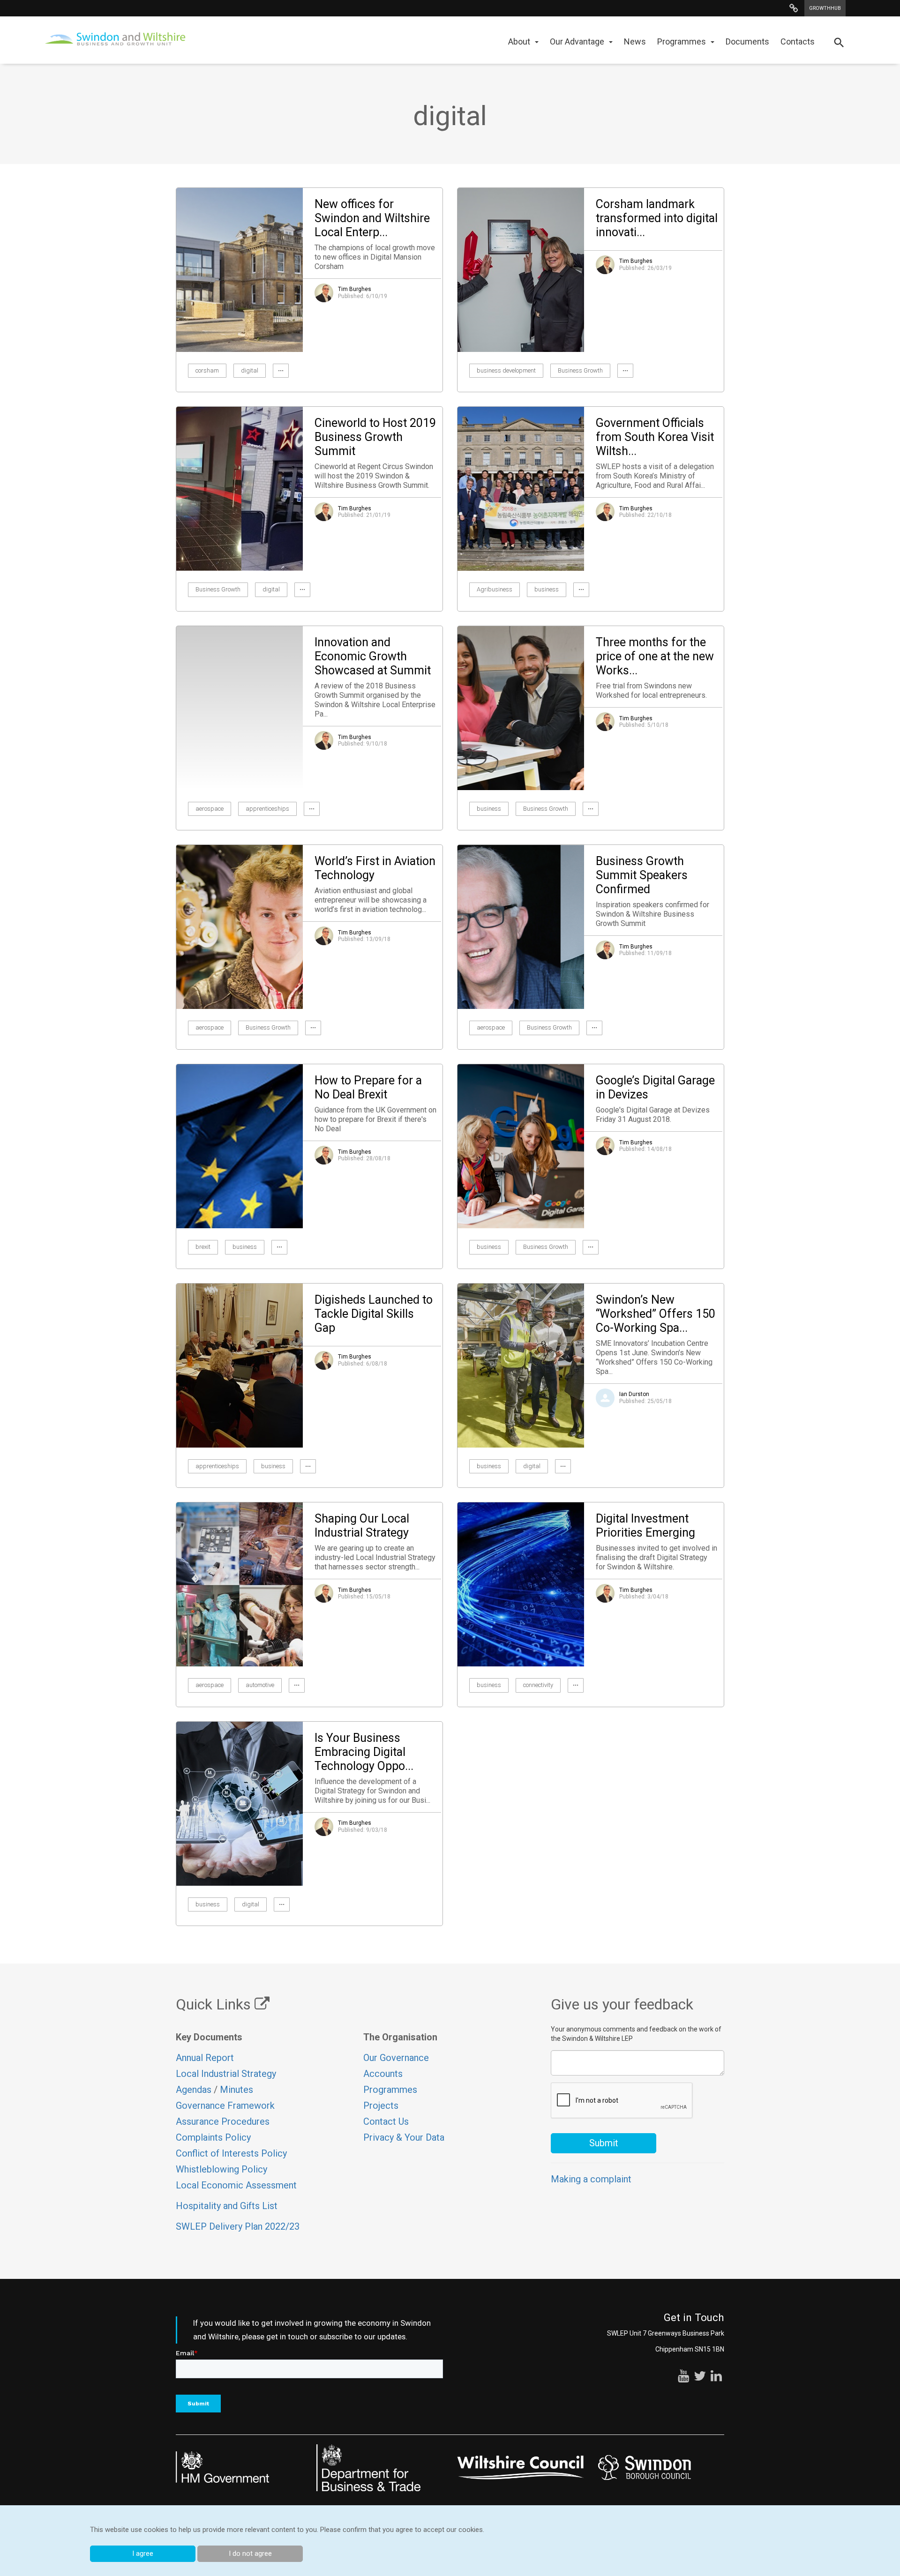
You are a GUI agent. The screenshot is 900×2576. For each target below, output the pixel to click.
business (547, 589)
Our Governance (396, 2058)
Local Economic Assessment (236, 2185)
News (635, 41)
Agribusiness (495, 589)
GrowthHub (825, 8)
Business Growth (580, 370)
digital (250, 370)
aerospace (210, 809)
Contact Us (386, 2121)
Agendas (194, 2090)
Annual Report (205, 2058)
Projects (381, 2106)
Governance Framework (225, 2106)
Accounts (383, 2074)
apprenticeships (267, 809)
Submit (604, 2143)
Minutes (236, 2090)
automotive (260, 1685)
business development (506, 370)
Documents (747, 41)
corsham (207, 370)
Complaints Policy (213, 2137)
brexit (203, 1247)
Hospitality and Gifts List (227, 2206)
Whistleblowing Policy (221, 2169)
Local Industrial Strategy (226, 2074)
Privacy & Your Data (404, 2137)
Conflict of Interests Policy (231, 2153)
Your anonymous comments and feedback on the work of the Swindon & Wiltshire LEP (636, 2034)
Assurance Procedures (224, 2121)
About (519, 41)
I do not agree (250, 2554)
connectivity (538, 1685)
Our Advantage (577, 41)
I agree (143, 2554)
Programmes (682, 41)
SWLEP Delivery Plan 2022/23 (238, 2226)
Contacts (798, 41)
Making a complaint (591, 2179)
